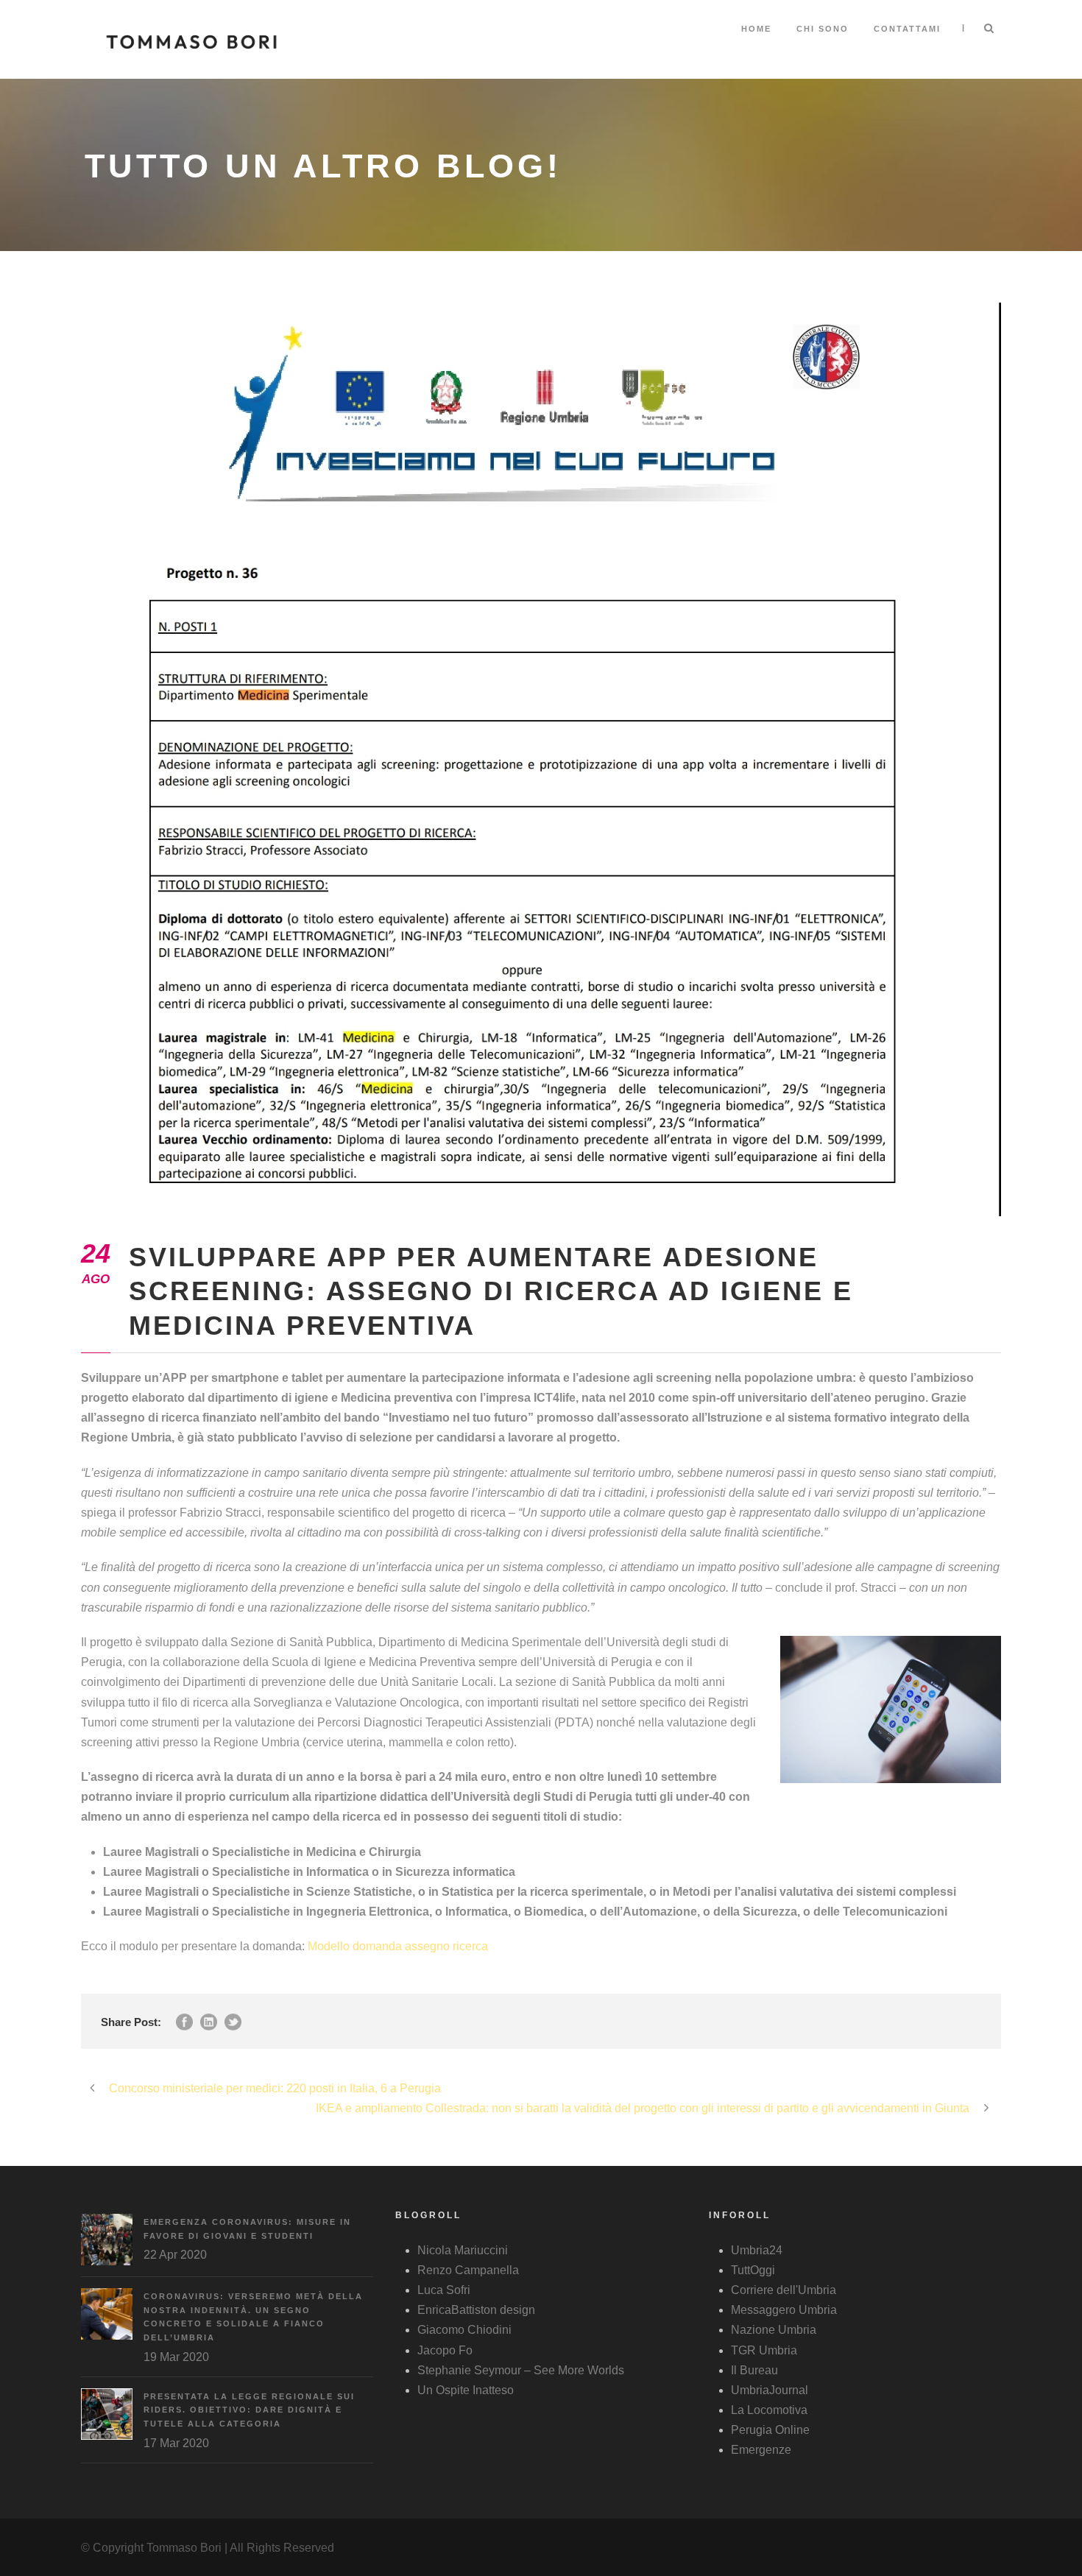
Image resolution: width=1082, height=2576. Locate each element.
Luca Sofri (444, 2290)
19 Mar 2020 (176, 2357)
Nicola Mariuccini (463, 2250)
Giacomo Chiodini (464, 2330)
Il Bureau (754, 2370)
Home (756, 29)
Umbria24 (757, 2250)
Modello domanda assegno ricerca (398, 1946)
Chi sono (823, 29)
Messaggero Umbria (784, 2310)
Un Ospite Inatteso (466, 2390)
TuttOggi (753, 2270)
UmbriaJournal (770, 2390)
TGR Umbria (764, 2350)
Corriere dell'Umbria (784, 2290)
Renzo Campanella (468, 2270)
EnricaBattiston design (476, 2310)
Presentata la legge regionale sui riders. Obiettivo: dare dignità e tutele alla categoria (249, 2410)
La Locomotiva (769, 2410)
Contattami (907, 29)
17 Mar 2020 (176, 2443)
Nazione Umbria (774, 2330)
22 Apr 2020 (175, 2255)
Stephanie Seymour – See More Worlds (521, 2370)
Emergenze (761, 2450)
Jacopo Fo (445, 2350)
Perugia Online (770, 2430)
